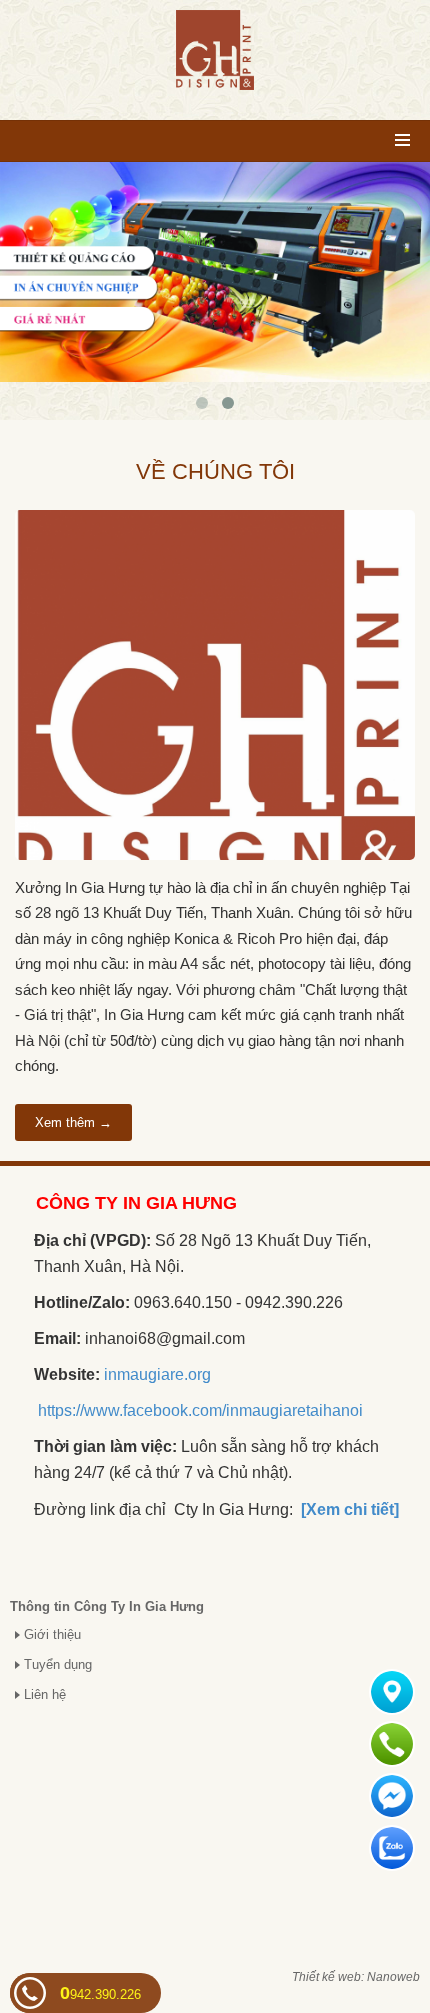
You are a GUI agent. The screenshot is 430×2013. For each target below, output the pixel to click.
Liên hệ (45, 1694)
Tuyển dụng (58, 1664)
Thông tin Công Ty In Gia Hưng (107, 1606)
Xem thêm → (73, 1122)
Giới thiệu (52, 1634)
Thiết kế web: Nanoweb (356, 1977)
